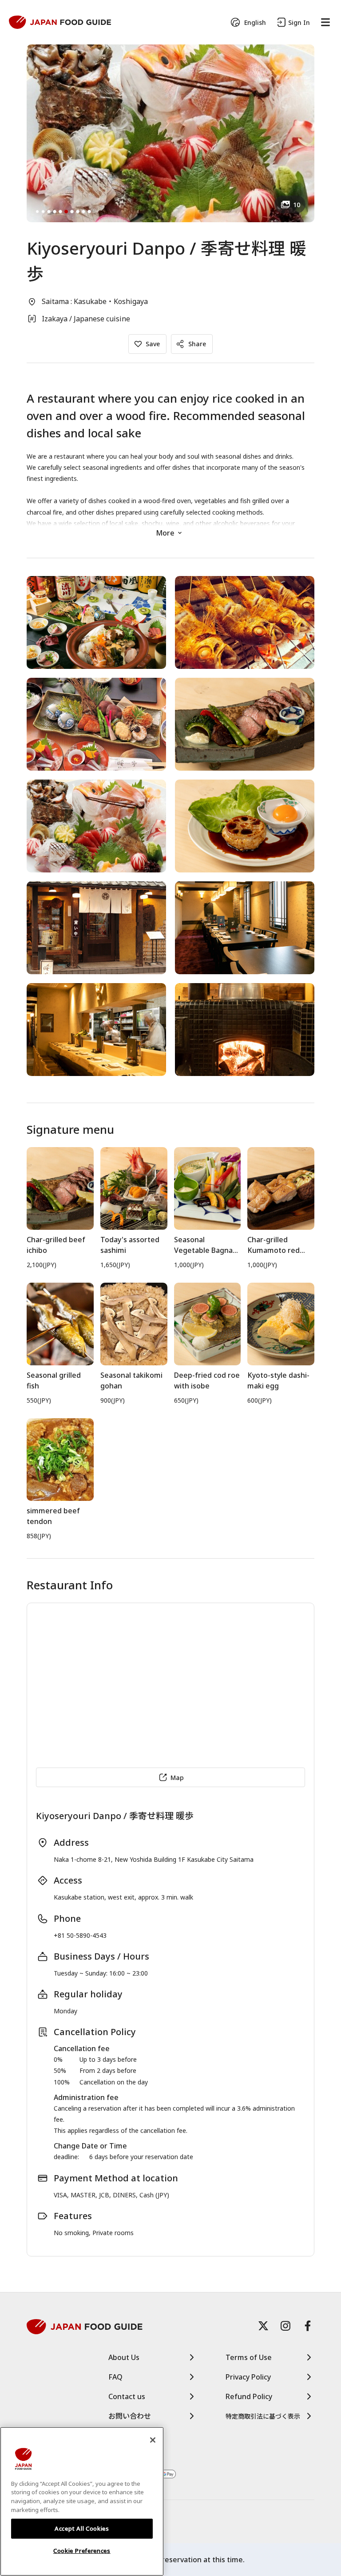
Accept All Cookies (82, 2528)
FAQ (115, 2377)
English (255, 22)
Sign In (299, 22)
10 (297, 205)
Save (153, 344)
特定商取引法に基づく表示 (263, 2416)
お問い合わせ (130, 2416)
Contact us (127, 2396)
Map (177, 1778)
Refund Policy (249, 2396)
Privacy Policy (248, 2377)
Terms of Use (249, 2357)
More (165, 533)
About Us (124, 2357)
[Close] (153, 2440)
